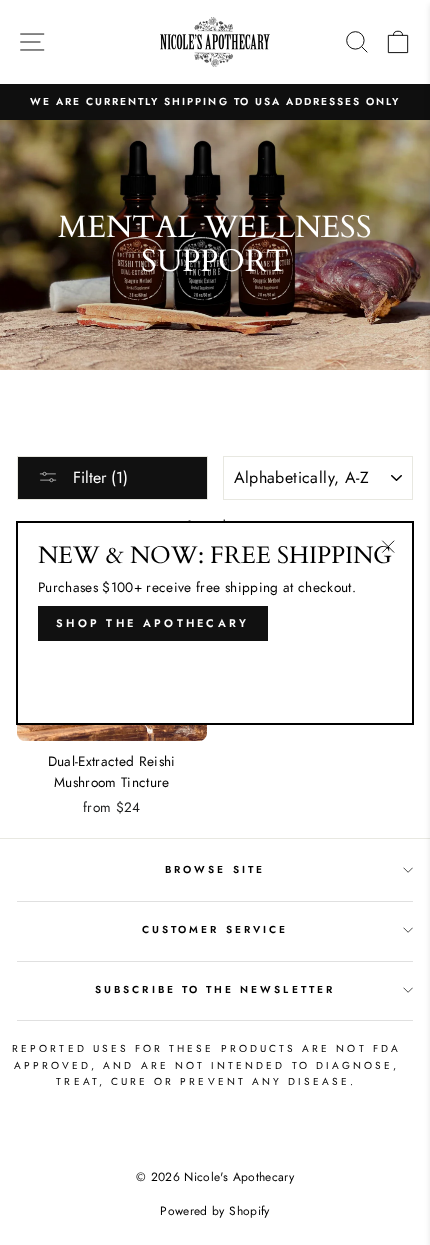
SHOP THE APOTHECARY (153, 623)
